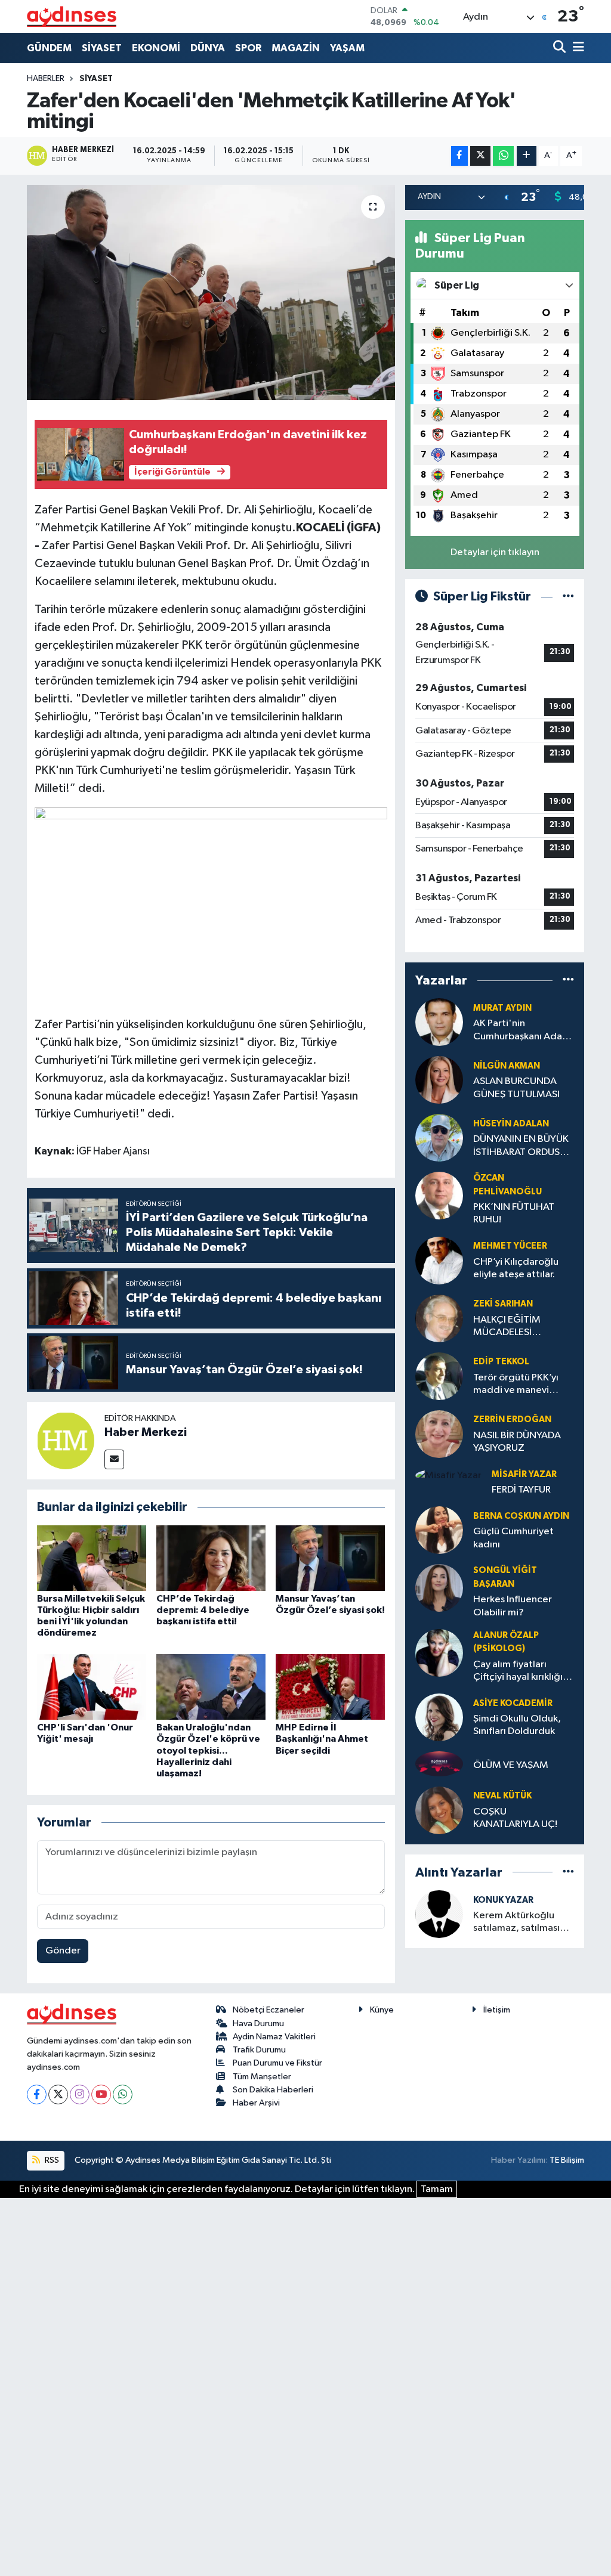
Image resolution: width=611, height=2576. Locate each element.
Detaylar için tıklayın (495, 552)
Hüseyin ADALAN (511, 1124)
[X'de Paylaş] (480, 156)
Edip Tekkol (501, 1362)
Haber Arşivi (256, 2103)
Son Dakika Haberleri (273, 2090)
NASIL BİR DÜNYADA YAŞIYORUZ (517, 1442)
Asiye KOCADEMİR (513, 1703)
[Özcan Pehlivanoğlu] (439, 1195)
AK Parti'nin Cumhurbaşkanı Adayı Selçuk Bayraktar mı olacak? (521, 1031)
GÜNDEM (49, 48)
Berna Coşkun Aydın (521, 1516)
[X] (58, 2094)
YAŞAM (347, 48)
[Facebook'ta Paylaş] (459, 156)
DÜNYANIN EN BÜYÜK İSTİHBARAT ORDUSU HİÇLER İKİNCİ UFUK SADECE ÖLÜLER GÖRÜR (521, 1146)
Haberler (46, 79)
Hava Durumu (258, 2024)
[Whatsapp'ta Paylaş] (503, 156)
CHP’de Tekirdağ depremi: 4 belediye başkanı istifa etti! (203, 1610)
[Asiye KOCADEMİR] (439, 1717)
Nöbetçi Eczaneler (269, 2010)
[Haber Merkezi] (66, 1440)
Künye (382, 2010)
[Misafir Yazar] (448, 1476)
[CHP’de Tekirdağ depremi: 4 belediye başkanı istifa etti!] (211, 1558)
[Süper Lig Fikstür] (568, 597)
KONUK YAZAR (503, 1900)
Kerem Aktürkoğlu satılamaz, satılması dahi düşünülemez (516, 1923)
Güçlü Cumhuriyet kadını (513, 1538)
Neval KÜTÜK (502, 1796)
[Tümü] (568, 980)
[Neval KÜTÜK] (439, 1810)
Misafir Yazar (524, 1474)
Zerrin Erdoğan (512, 1419)
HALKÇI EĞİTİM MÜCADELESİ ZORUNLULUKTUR (513, 1327)
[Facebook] (37, 2094)
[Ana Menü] (576, 48)
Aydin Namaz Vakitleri (274, 2037)
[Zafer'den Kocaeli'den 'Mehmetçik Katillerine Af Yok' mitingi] (211, 293)
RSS (51, 2160)
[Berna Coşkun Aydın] (439, 1530)
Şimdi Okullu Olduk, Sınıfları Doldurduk (517, 1725)
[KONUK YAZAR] (439, 1914)
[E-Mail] (114, 1459)
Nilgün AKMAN (507, 1066)
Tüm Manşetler (262, 2077)
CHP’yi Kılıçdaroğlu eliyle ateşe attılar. (516, 1268)
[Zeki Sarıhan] (439, 1318)
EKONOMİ (156, 48)
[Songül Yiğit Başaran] (439, 1588)
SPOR (248, 48)
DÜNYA (208, 48)
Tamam (437, 2189)
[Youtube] (101, 2094)
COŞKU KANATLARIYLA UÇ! (515, 1818)
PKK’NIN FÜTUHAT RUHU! (514, 1213)
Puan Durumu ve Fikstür (277, 2063)
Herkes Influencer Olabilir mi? (513, 1606)
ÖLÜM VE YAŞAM (511, 1765)
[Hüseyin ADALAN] (439, 1137)
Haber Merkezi (146, 1432)
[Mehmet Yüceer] (439, 1260)
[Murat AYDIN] (439, 1022)
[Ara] (561, 48)
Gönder (63, 1951)
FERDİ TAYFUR (521, 1490)
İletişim (497, 2010)
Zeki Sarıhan (503, 1304)
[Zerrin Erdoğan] (439, 1434)
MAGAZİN (296, 48)
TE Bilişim (567, 2160)
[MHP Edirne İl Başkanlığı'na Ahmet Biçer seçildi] (330, 1687)
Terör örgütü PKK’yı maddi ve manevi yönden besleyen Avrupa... (516, 1385)
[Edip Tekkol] (439, 1376)
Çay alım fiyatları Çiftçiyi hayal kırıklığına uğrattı (523, 1672)
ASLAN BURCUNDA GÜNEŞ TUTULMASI (516, 1088)
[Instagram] (80, 2094)
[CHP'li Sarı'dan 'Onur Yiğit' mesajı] (92, 1687)
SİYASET (102, 48)
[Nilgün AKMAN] (439, 1080)
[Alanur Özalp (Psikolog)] (439, 1653)
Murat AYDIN (502, 1008)
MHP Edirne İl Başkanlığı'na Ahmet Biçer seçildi (322, 1739)
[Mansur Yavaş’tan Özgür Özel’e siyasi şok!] (330, 1558)
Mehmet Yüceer (510, 1246)
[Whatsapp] (123, 2094)
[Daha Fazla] (527, 156)
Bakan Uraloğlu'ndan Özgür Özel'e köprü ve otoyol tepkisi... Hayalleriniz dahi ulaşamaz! (208, 1750)
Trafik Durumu (259, 2050)
